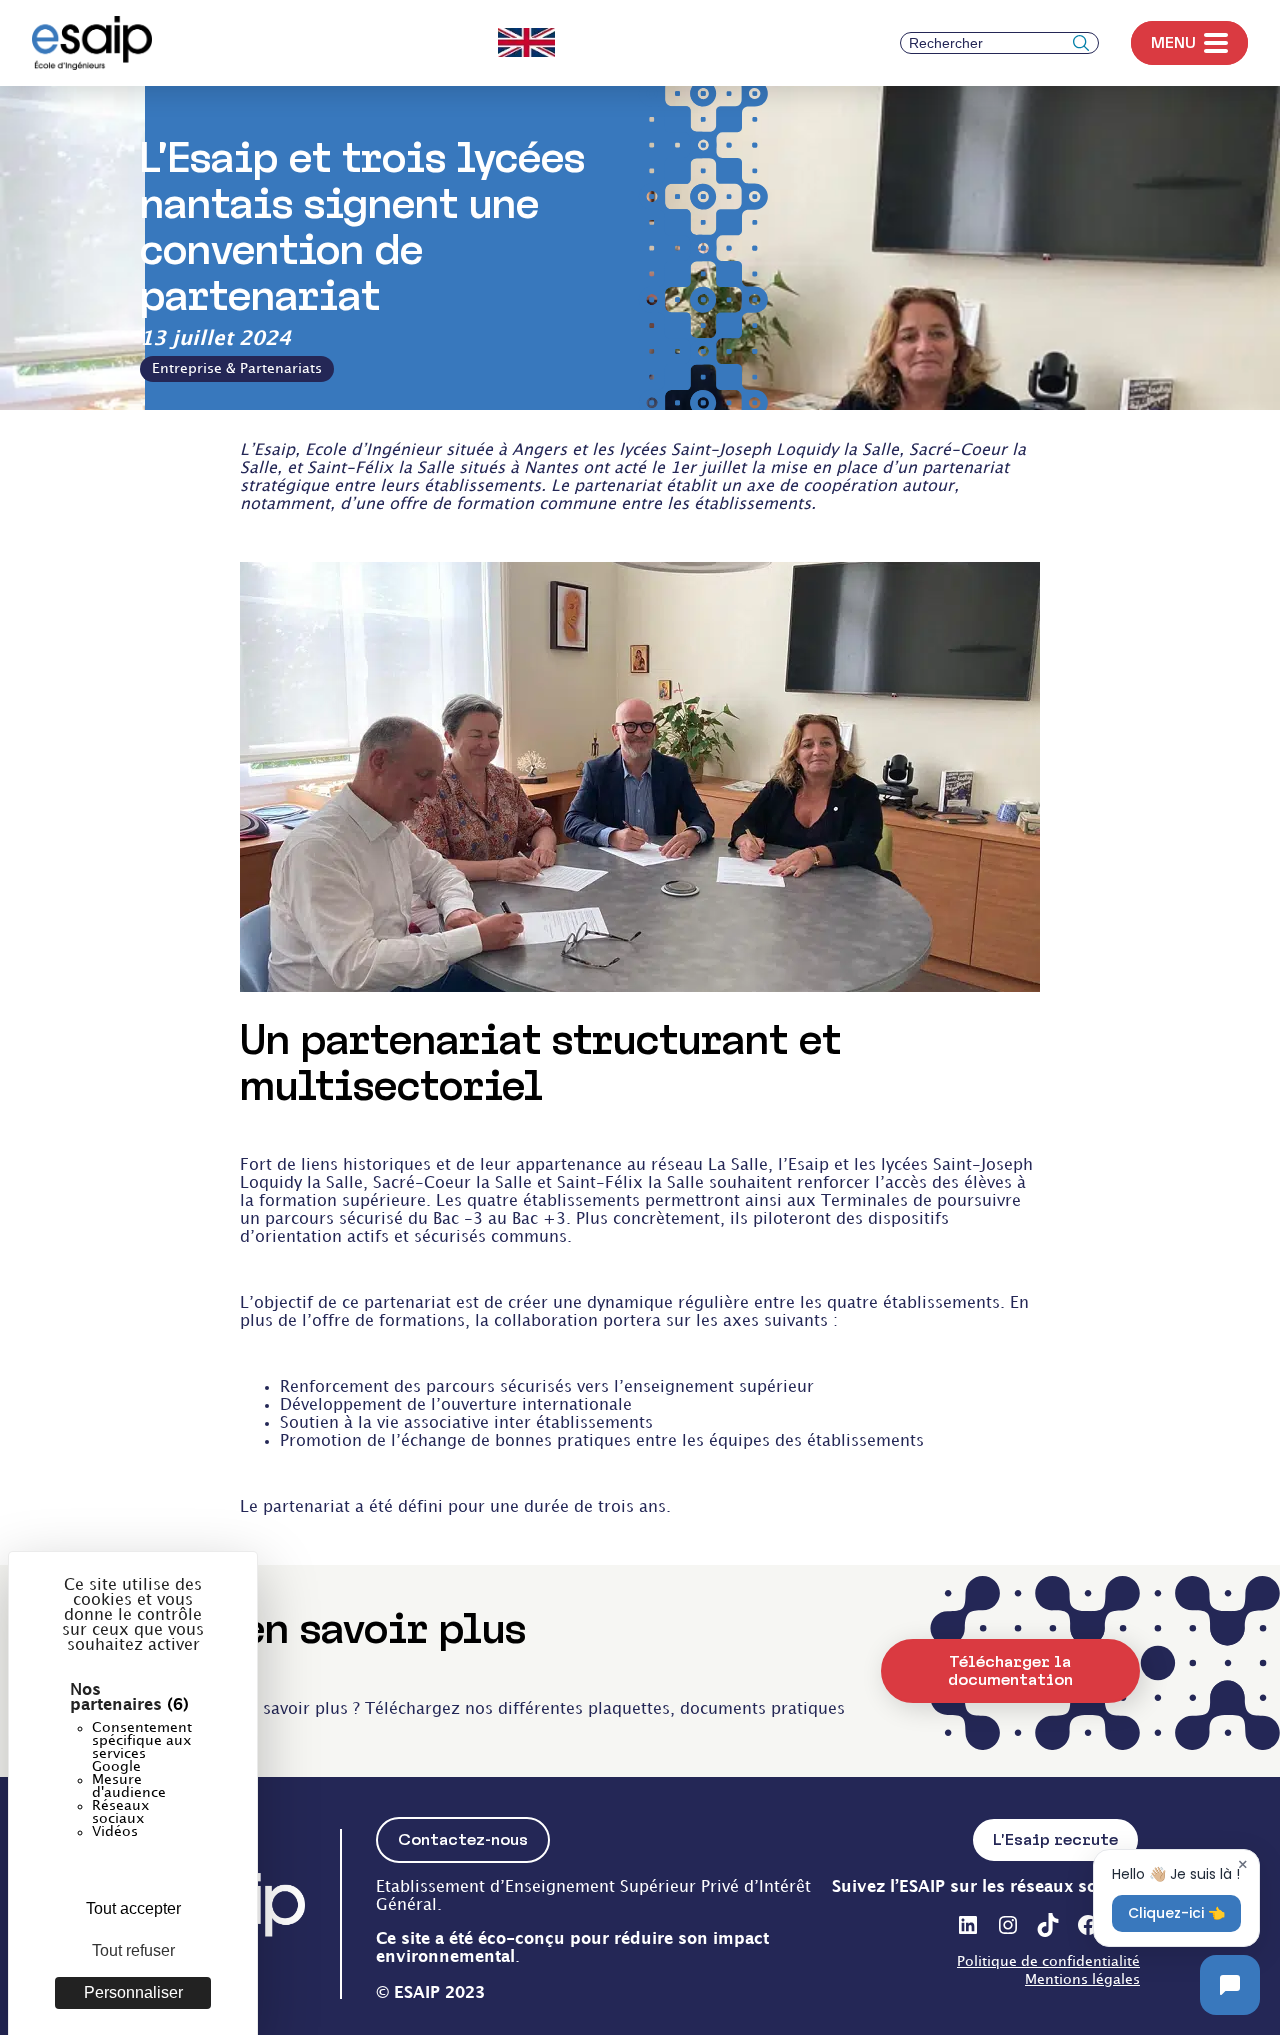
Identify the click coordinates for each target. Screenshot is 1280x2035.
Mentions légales (1082, 1979)
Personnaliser (133, 1992)
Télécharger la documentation (1010, 1670)
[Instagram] (1008, 1925)
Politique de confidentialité (1048, 1961)
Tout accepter (133, 1908)
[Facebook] (1088, 1925)
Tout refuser (133, 1950)
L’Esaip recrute (1055, 1839)
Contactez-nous (463, 1839)
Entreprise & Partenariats (237, 368)
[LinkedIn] (968, 1925)
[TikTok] (1048, 1925)
